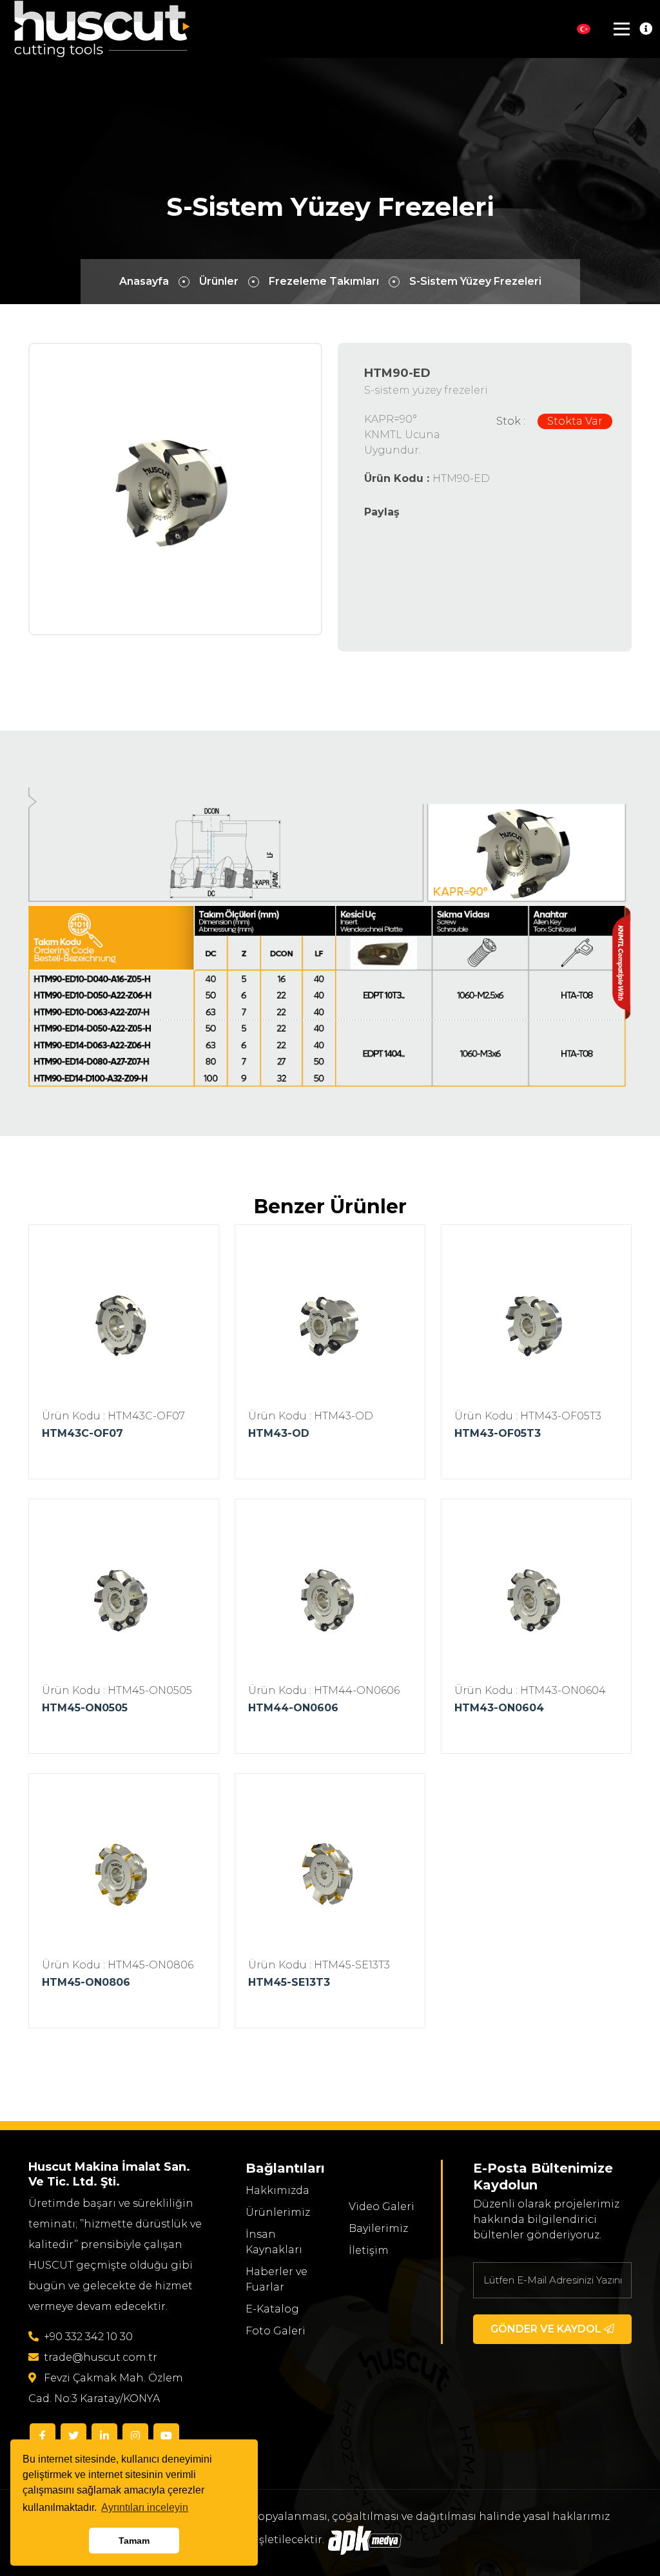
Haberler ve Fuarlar (277, 2279)
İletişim (369, 2250)
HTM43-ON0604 (499, 1708)
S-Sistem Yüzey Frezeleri (475, 281)
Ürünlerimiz (278, 2212)
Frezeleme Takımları (324, 281)
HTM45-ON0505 (85, 1708)
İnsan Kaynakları (274, 2242)
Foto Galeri (276, 2331)
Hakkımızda (277, 2190)
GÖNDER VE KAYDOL (547, 2329)
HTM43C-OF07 (82, 1433)
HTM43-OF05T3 (498, 1433)
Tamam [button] (134, 2541)
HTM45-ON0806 (86, 1982)
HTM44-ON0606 (293, 1708)
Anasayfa (144, 281)
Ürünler (219, 281)
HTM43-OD (279, 1433)
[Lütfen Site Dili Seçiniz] (584, 29)
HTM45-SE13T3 (289, 1982)
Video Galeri (382, 2206)
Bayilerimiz (378, 2228)
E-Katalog (272, 2309)
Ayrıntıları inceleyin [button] (145, 2507)
